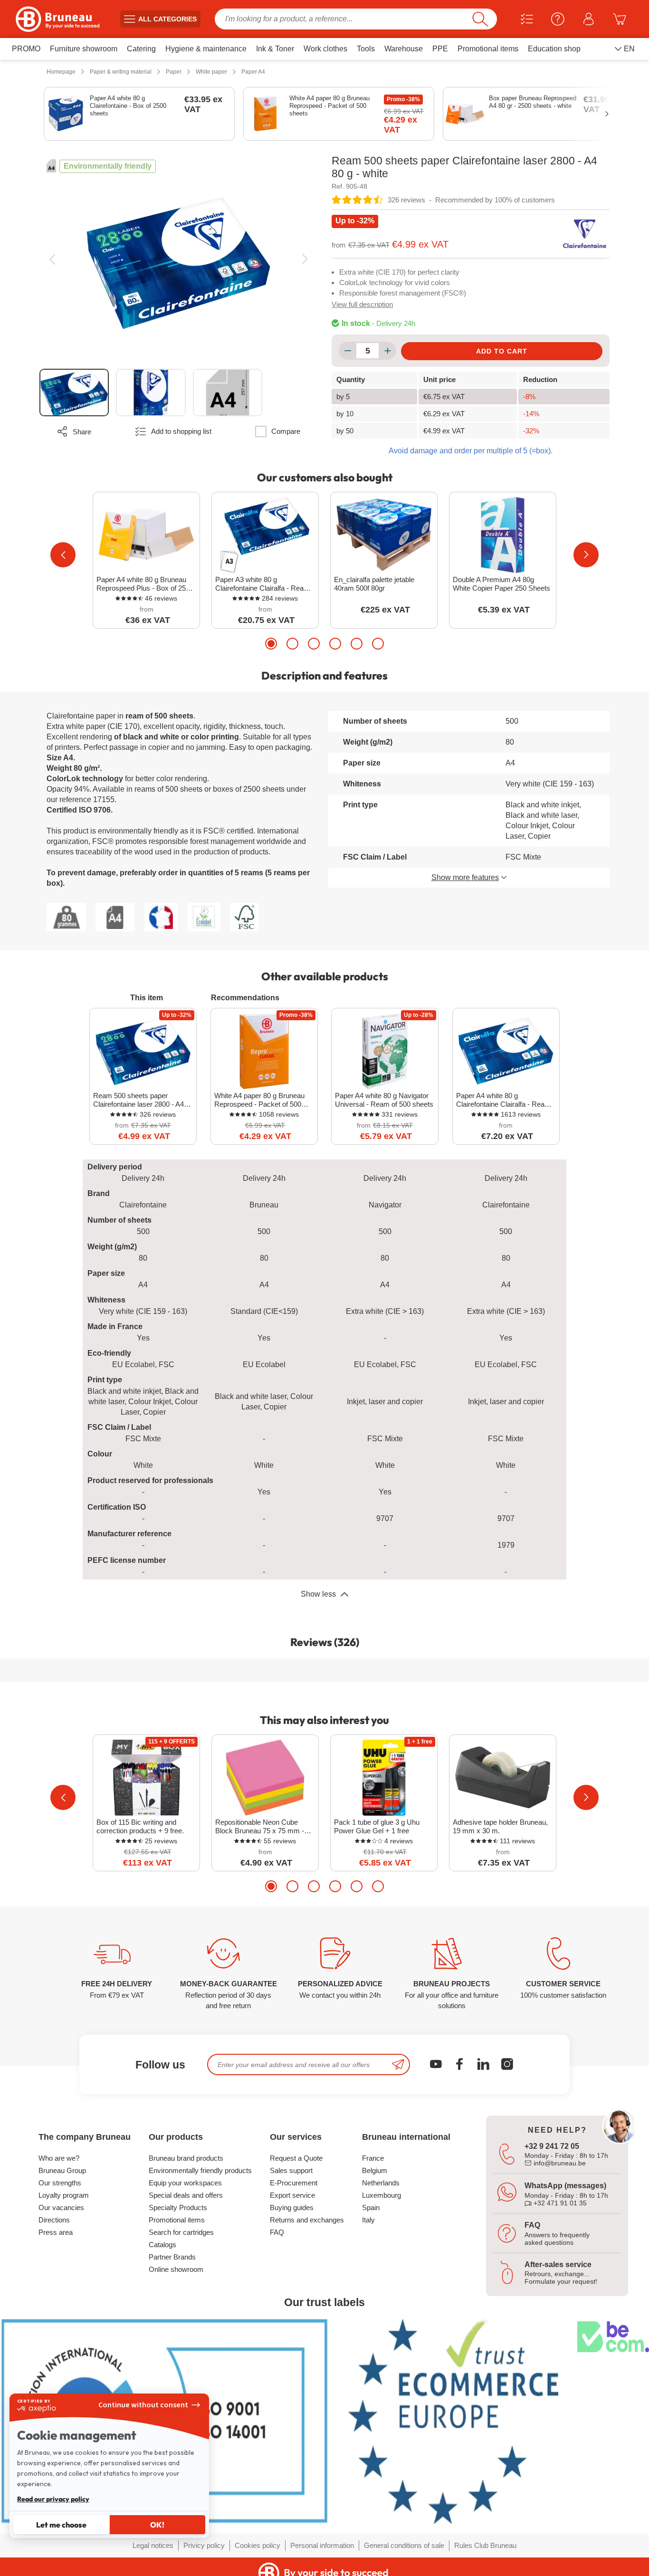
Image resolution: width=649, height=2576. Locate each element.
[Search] (480, 19)
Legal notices (153, 2545)
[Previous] (52, 259)
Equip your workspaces (185, 2183)
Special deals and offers (186, 2195)
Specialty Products (178, 2207)
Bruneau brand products (186, 2158)
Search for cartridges (181, 2232)
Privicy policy (204, 2545)
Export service (292, 2195)
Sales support (291, 2170)
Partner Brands (172, 2257)
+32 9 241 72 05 (552, 2146)
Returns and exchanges (307, 2220)
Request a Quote (296, 2158)
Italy (368, 2220)
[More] (387, 351)
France (373, 2158)
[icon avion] (398, 2064)
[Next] (305, 259)
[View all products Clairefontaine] (585, 234)
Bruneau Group (62, 2170)
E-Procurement (294, 2183)
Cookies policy (258, 2545)
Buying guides (292, 2207)
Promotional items (177, 2220)
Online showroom (176, 2269)
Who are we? (59, 2158)
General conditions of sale (404, 2545)
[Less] (348, 351)
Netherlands (381, 2183)
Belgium (375, 2170)
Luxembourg (382, 2195)
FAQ (277, 2232)
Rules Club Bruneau (485, 2545)
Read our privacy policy (53, 2499)
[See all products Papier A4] (51, 166)
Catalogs (162, 2245)
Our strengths (60, 2183)
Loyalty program (64, 2195)
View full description (362, 304)
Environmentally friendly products (200, 2170)
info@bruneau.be (559, 2163)
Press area (56, 2232)
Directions (54, 2220)
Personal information (322, 2545)
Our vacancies (61, 2207)
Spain (371, 2207)
